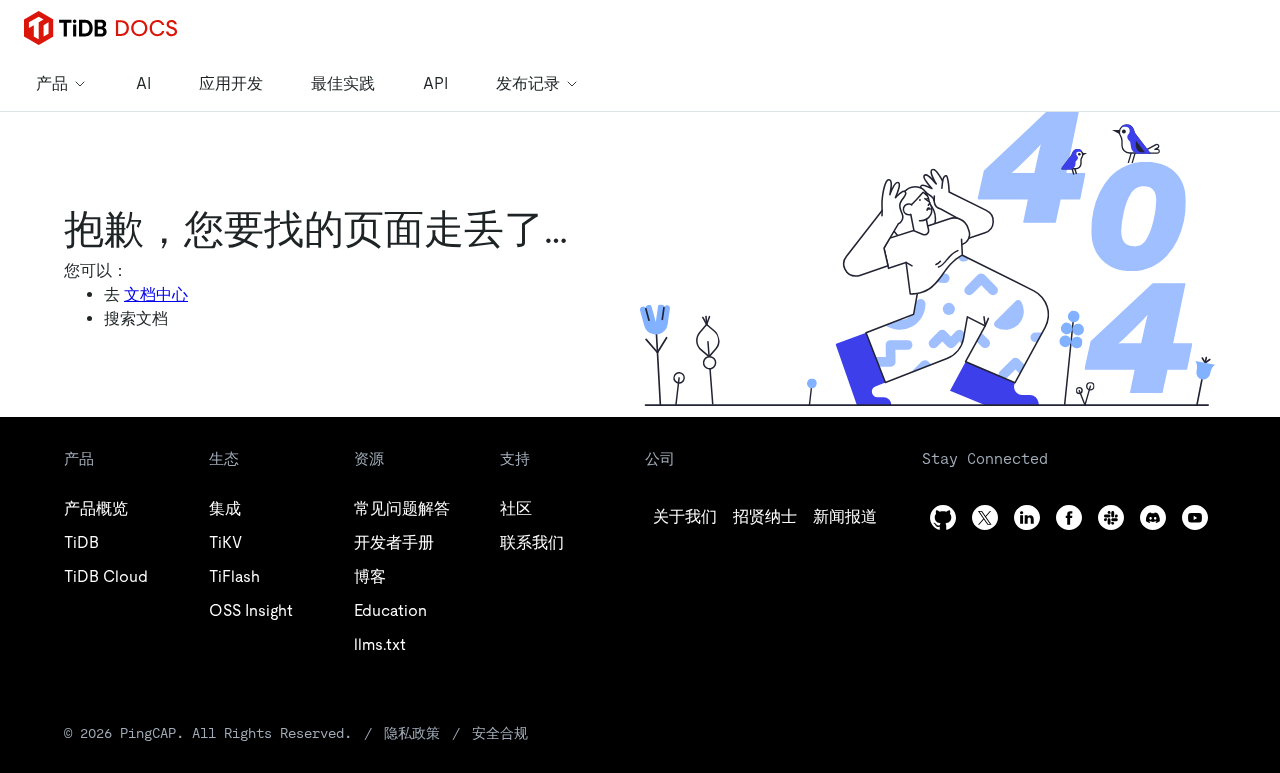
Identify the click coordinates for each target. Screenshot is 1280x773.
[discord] (1153, 517)
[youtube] (1195, 517)
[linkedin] (1027, 517)
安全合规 (500, 733)
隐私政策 (412, 733)
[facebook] (1069, 517)
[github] (943, 517)
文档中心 (156, 294)
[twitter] (985, 517)
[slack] (1111, 517)
